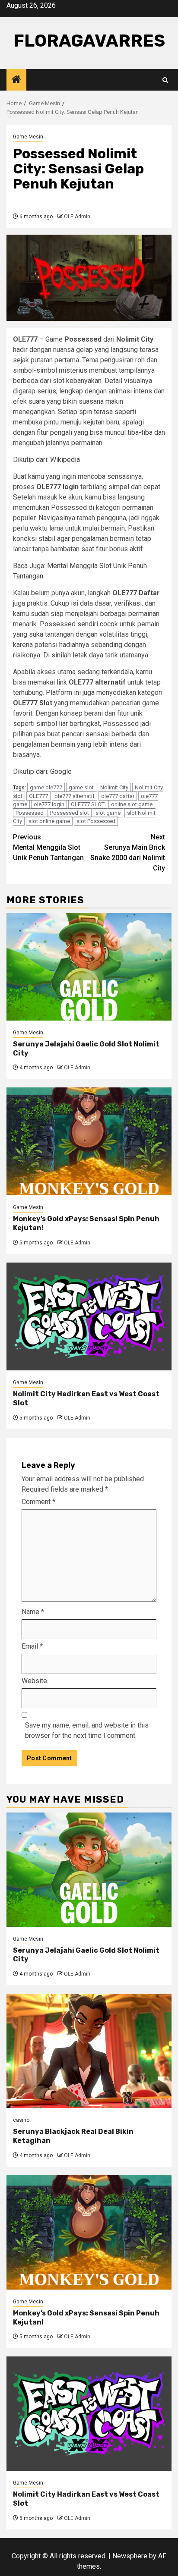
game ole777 (46, 787)
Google (61, 771)
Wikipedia (65, 460)
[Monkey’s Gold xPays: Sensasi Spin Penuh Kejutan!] (89, 1141)
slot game (108, 813)
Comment (38, 1502)
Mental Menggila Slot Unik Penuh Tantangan (48, 847)
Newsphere (130, 2556)
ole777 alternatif (75, 796)
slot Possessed (96, 821)
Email (32, 1646)
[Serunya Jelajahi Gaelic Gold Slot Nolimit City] (89, 967)
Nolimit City (114, 787)
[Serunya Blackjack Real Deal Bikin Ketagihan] (89, 2051)
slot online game (49, 821)
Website (34, 1681)
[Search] (165, 80)
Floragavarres (89, 41)
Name (33, 1612)
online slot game (132, 804)
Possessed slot (70, 813)
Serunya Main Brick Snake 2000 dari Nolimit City (128, 853)
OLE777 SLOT (88, 804)
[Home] (16, 80)
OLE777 (38, 796)
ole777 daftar (118, 796)
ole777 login (49, 804)
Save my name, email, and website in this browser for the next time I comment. (87, 1730)
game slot (81, 787)
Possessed (30, 813)
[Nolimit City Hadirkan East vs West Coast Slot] (89, 1316)
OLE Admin (77, 217)
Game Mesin (28, 137)
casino (21, 2120)
